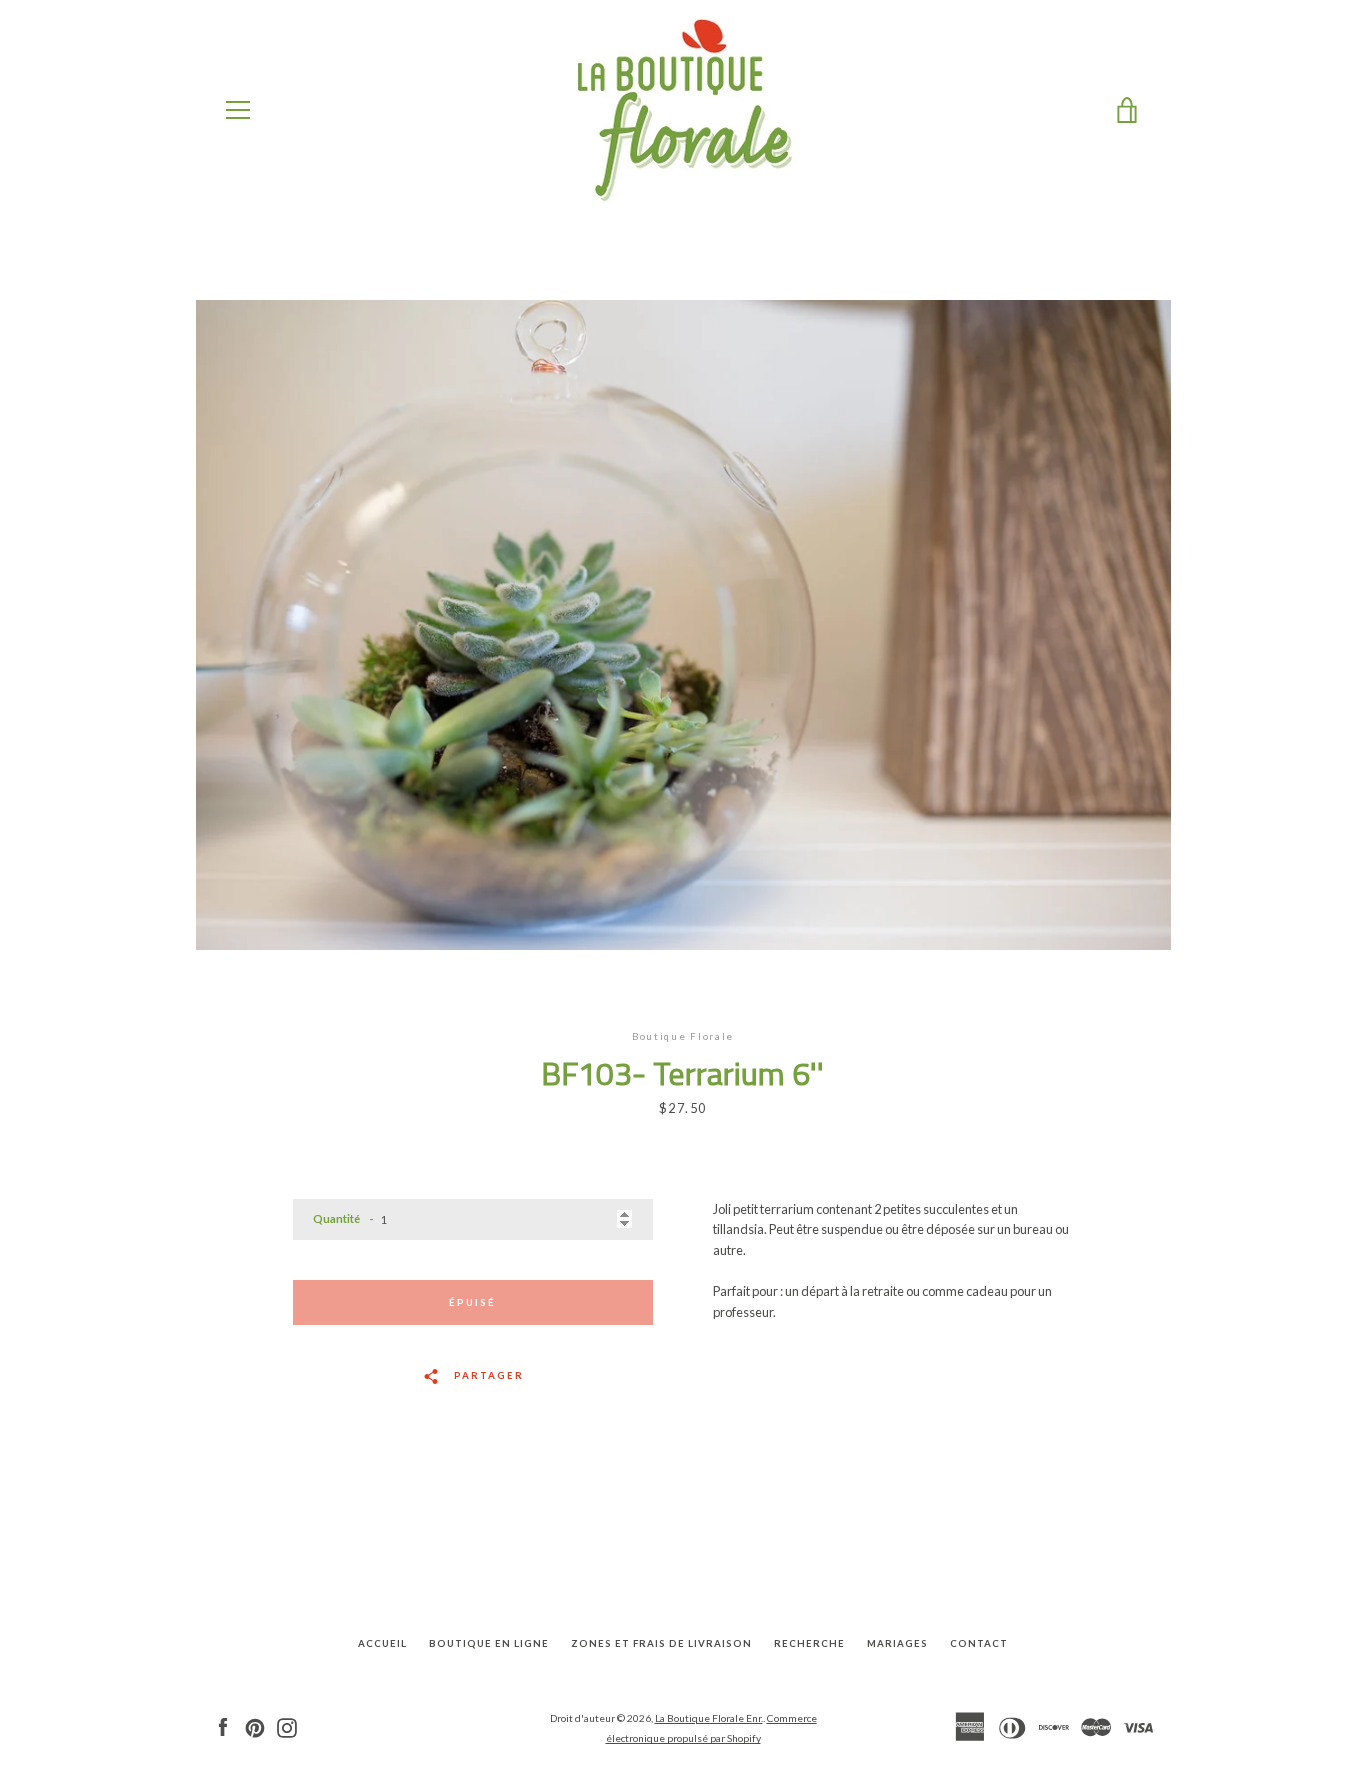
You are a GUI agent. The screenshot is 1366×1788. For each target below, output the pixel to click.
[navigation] (238, 110)
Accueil (382, 1643)
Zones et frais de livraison (661, 1643)
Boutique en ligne (489, 1643)
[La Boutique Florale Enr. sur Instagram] (287, 1727)
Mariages (897, 1643)
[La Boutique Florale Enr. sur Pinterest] (255, 1727)
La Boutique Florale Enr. (709, 1718)
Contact (979, 1643)
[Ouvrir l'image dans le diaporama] (683, 625)
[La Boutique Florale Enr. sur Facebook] (223, 1727)
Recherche (809, 1643)
